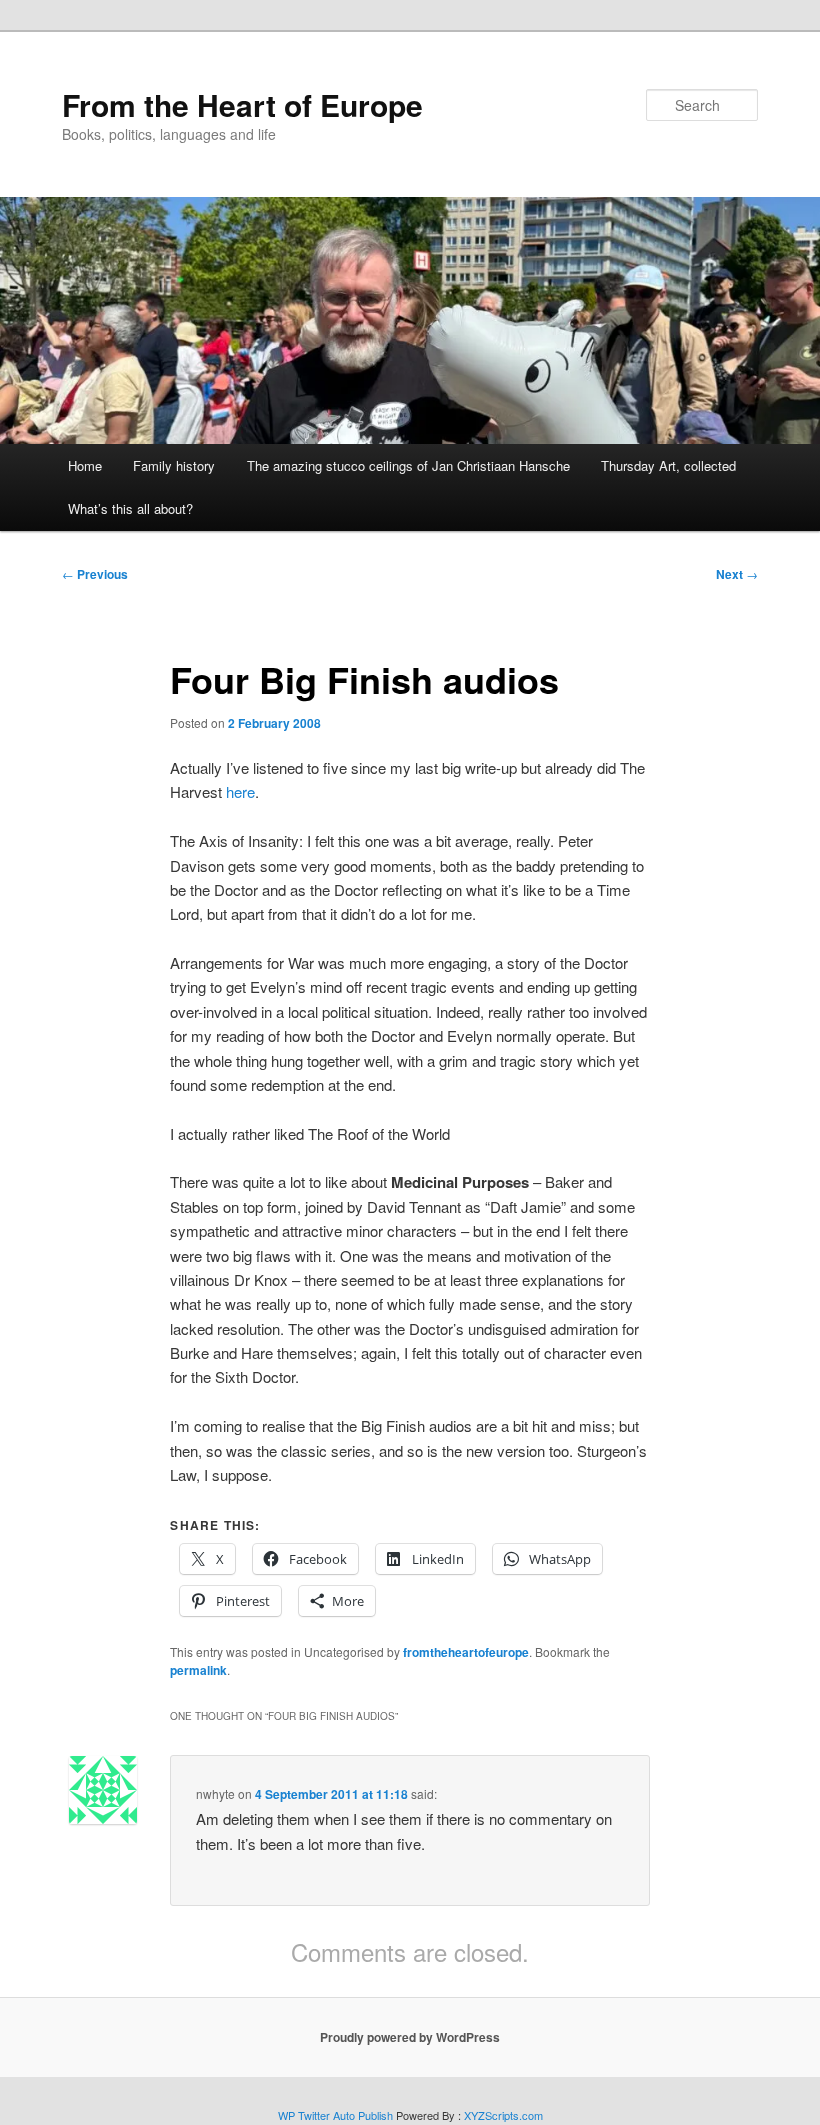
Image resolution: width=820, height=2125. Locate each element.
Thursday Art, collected (668, 465)
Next (737, 574)
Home (85, 465)
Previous (95, 574)
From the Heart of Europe (242, 104)
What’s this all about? (130, 508)
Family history (174, 465)
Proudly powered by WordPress (410, 2037)
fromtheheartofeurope (466, 1652)
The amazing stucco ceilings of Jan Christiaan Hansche (408, 465)
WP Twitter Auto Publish (335, 2115)
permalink (198, 1670)
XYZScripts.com (503, 2115)
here (240, 791)
